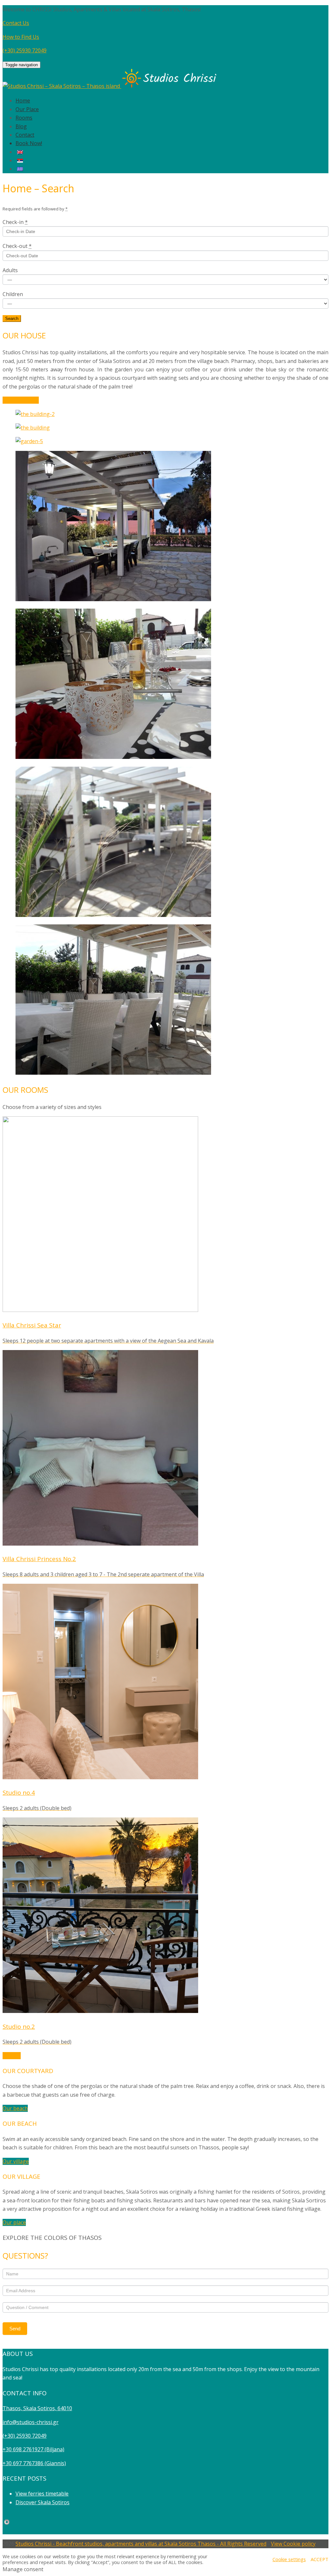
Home (23, 101)
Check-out (17, 246)
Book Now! (29, 143)
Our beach (15, 2108)
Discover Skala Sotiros (43, 2502)
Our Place (27, 109)
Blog (21, 126)
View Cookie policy (293, 2544)
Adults (10, 270)
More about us (21, 400)
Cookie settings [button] (289, 2559)
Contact (25, 135)
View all (12, 2056)
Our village (16, 2161)
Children (13, 294)
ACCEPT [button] (320, 2559)
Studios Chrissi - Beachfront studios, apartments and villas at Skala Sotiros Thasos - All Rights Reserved (141, 2544)
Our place (14, 2222)
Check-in (15, 222)
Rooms (24, 118)
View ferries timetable (42, 2494)
